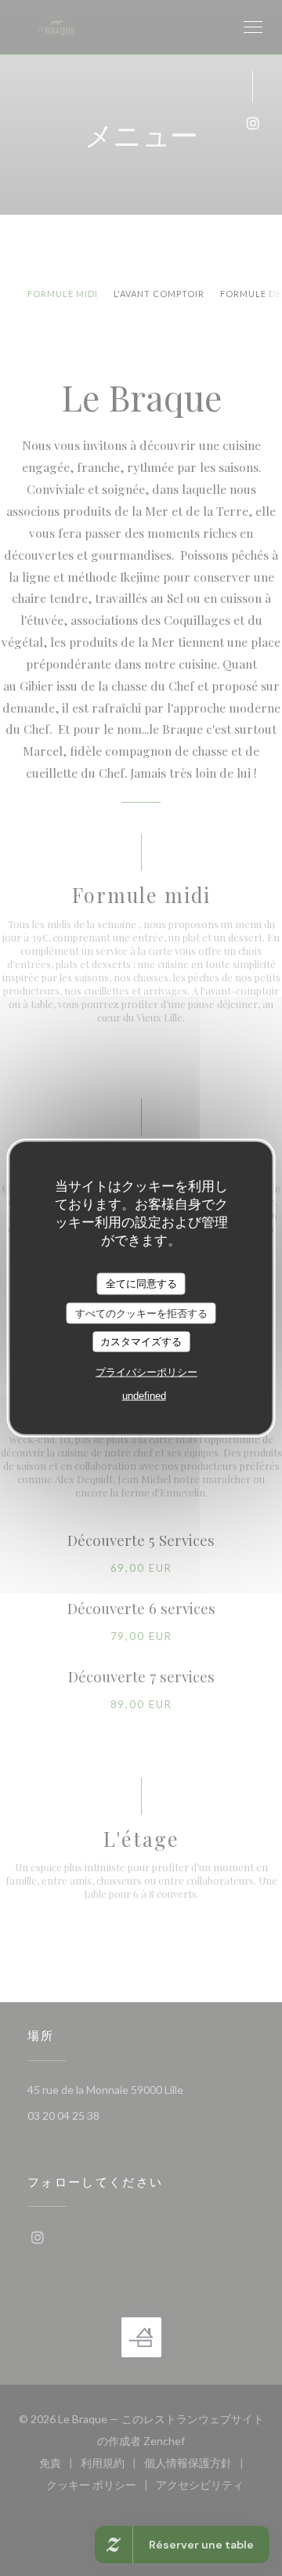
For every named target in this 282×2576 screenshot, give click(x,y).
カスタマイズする (141, 1342)
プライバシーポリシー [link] (146, 1371)
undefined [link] (144, 1395)
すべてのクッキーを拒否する (141, 1313)
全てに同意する (141, 1284)
